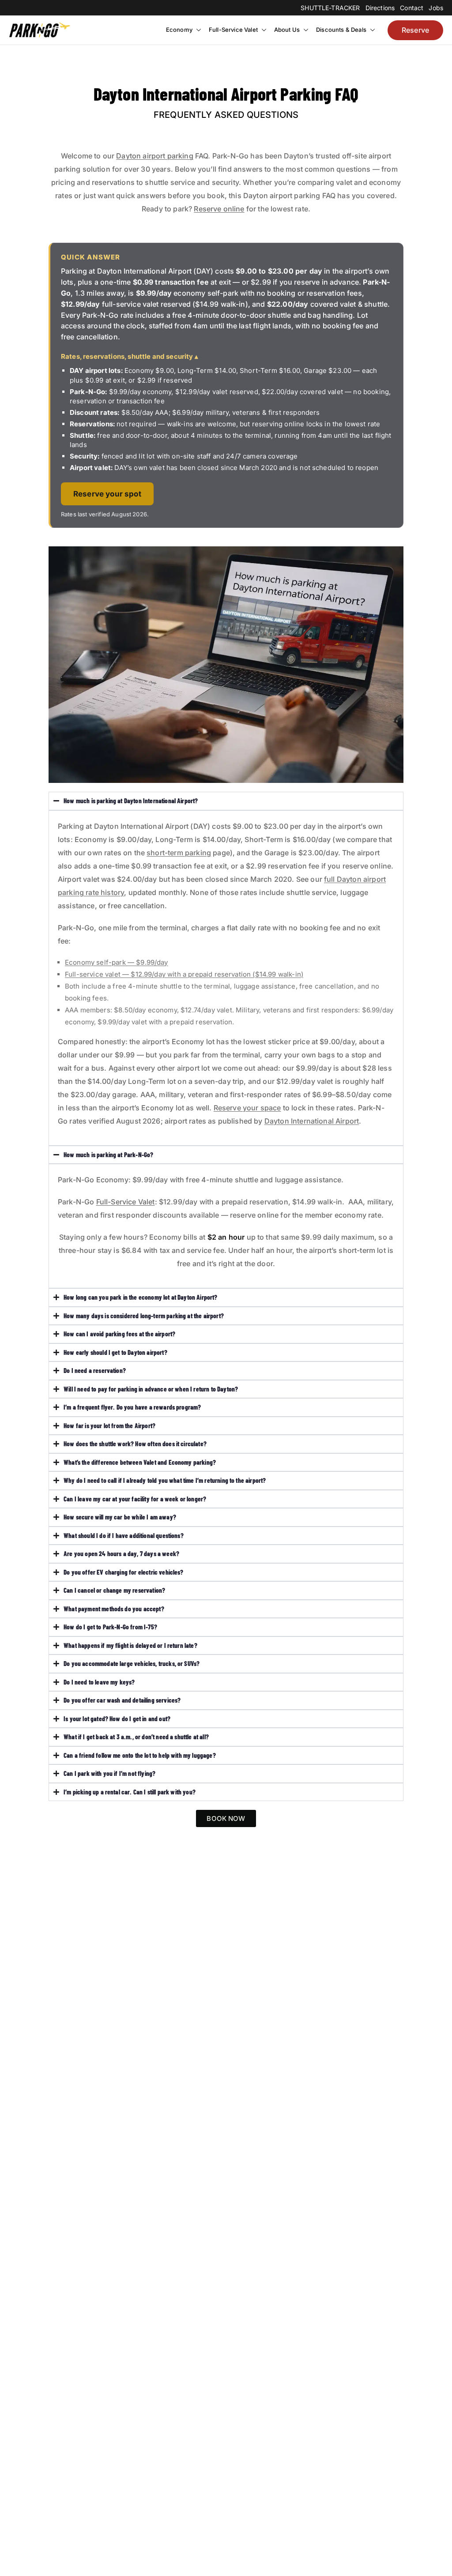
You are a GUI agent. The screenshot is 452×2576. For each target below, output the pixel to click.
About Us (287, 30)
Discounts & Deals (341, 30)
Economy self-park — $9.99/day (117, 962)
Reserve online (219, 209)
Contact (412, 8)
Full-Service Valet (233, 30)
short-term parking (179, 853)
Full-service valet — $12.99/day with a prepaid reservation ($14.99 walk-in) (184, 974)
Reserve (415, 30)
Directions (380, 8)
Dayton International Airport (312, 1121)
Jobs (436, 8)
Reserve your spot (107, 494)
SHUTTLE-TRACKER (330, 8)
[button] (198, 30)
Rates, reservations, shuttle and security (127, 356)
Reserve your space (247, 1108)
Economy (179, 30)
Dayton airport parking (155, 156)
